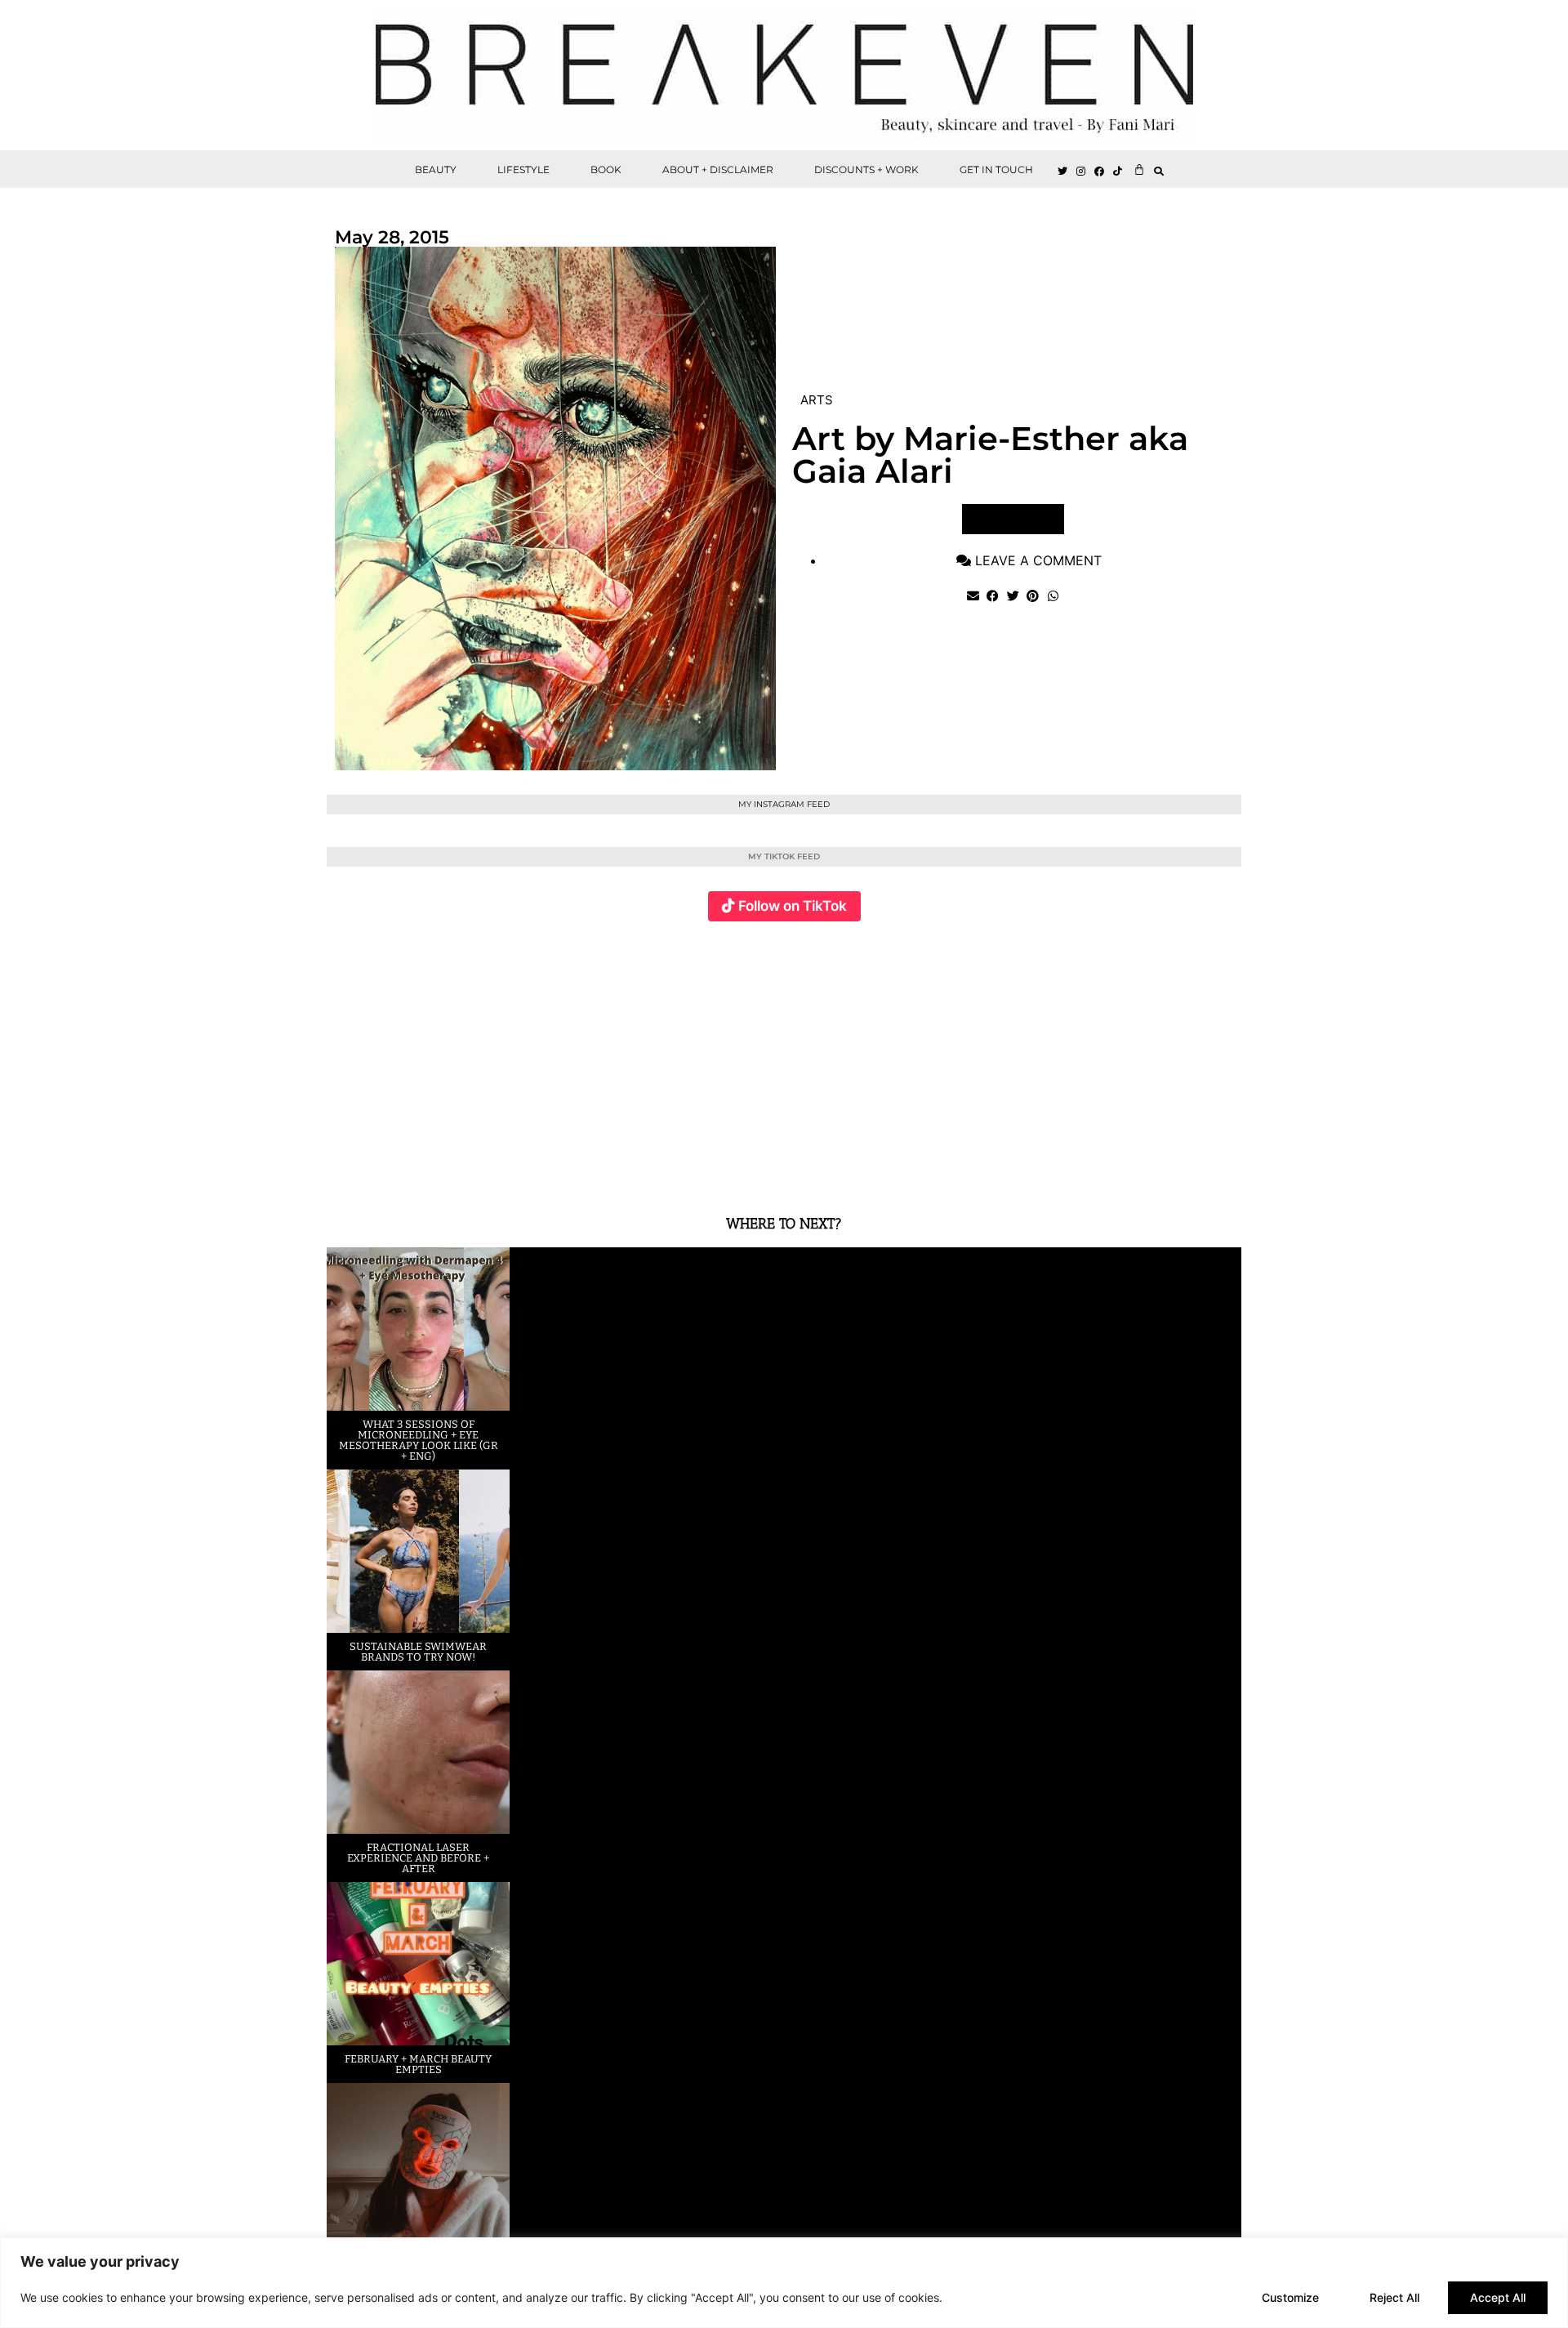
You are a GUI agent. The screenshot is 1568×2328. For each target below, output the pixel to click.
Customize (1290, 2297)
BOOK (606, 169)
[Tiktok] (1118, 172)
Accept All (1498, 2297)
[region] (784, 2283)
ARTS (817, 400)
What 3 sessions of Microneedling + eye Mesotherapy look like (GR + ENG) (419, 1440)
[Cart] (1139, 169)
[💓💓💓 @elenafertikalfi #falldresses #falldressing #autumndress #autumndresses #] (708, 1059)
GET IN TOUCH (996, 169)
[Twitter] (1062, 172)
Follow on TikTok (793, 906)
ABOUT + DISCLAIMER (718, 169)
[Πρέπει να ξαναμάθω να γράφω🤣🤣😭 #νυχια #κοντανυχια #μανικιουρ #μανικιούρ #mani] (1165, 1059)
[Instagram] (1081, 172)
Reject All (1394, 2297)
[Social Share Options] (343, 1171)
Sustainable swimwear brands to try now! (418, 1652)
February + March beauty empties (418, 2064)
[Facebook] (1100, 172)
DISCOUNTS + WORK (866, 169)
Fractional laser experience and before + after (418, 1858)
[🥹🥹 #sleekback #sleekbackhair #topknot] (1012, 1059)
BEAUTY (436, 169)
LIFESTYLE (523, 169)
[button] (1159, 171)
